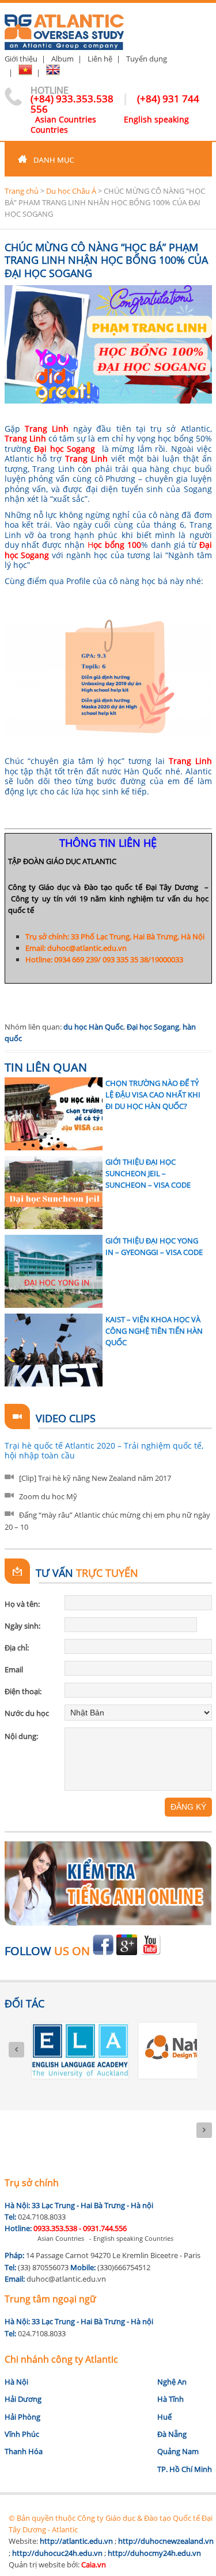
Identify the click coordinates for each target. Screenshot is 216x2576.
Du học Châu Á (71, 191)
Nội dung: (21, 1736)
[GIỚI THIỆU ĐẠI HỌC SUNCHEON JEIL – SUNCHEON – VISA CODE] (54, 1193)
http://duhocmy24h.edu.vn (154, 2553)
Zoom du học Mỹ (48, 1496)
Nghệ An (172, 2382)
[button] (108, 159)
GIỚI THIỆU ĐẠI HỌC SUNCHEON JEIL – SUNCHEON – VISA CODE (148, 1174)
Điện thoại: (23, 1691)
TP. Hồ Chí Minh (185, 2469)
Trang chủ (22, 191)
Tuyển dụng (147, 59)
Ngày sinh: (22, 1626)
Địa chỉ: (17, 1648)
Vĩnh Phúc (22, 2434)
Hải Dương (23, 2399)
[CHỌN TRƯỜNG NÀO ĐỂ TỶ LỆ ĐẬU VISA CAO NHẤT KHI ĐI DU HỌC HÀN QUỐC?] (54, 1114)
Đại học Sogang (153, 1027)
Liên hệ (100, 59)
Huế (164, 2417)
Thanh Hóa (24, 2451)
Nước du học (27, 1713)
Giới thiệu (21, 59)
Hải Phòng (22, 2417)
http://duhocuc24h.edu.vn (57, 2553)
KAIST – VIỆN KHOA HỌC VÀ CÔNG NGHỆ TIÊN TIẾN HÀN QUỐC (154, 1331)
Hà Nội (16, 2382)
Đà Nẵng (172, 2434)
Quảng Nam (178, 2451)
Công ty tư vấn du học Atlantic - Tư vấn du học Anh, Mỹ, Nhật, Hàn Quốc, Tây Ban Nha (64, 27)
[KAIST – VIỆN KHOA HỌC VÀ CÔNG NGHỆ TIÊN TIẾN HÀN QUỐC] (54, 1350)
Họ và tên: (22, 1604)
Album (62, 59)
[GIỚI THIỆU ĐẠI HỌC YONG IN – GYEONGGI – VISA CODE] (54, 1271)
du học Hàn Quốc (93, 1027)
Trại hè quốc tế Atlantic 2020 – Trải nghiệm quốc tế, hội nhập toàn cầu (104, 1451)
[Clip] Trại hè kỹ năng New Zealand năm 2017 (95, 1478)
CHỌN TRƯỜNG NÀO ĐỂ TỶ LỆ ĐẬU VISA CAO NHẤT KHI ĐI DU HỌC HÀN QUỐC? (153, 1095)
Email (14, 1669)
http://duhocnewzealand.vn (166, 2541)
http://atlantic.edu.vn (76, 2541)
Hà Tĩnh (170, 2399)
